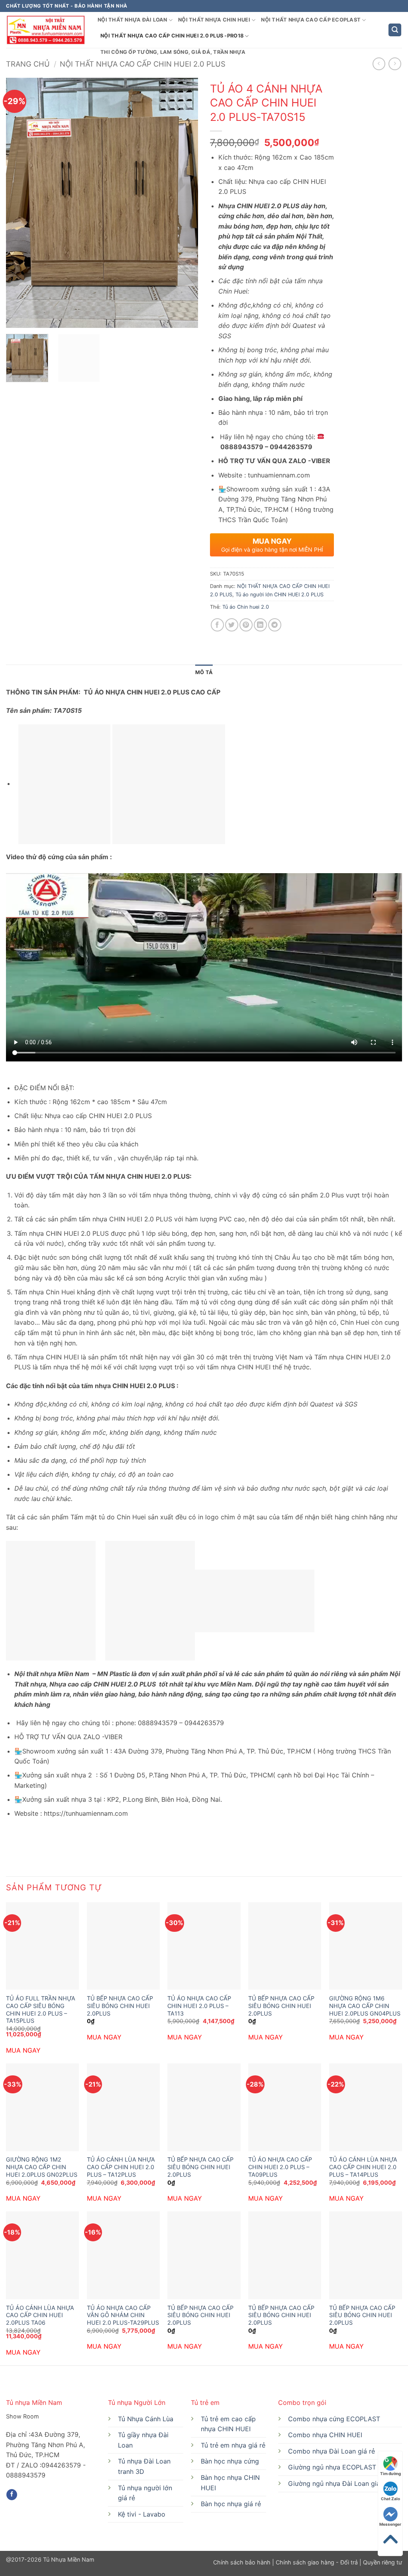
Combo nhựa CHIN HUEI (325, 2435)
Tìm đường (390, 2473)
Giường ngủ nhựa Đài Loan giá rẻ (338, 2483)
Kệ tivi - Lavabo (142, 2514)
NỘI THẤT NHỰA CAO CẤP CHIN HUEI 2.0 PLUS (143, 64)
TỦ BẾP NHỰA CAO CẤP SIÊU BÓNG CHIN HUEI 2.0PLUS (120, 2006)
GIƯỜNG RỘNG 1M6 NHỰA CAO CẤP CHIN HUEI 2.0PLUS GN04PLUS (365, 2006)
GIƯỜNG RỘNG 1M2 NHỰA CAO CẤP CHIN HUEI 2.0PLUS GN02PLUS (42, 2167)
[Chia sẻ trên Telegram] (275, 625)
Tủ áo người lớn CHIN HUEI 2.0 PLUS (280, 595)
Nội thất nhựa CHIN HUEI (214, 20)
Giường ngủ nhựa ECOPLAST (332, 2467)
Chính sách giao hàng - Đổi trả (317, 2562)
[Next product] (379, 64)
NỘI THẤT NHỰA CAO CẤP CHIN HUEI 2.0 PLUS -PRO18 (172, 36)
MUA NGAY (23, 2050)
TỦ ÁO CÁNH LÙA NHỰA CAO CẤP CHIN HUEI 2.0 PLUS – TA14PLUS (363, 2167)
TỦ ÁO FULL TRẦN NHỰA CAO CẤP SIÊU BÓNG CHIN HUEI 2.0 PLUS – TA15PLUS (41, 2009)
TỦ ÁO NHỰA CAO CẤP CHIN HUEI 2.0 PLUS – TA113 (199, 2006)
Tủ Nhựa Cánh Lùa (146, 2419)
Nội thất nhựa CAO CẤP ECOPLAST (311, 20)
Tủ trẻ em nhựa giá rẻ (233, 2445)
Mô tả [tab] (204, 672)
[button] (395, 30)
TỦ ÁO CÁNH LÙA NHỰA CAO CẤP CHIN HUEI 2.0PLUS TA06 (40, 2315)
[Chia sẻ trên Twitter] (232, 625)
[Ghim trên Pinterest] (246, 625)
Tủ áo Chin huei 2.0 (246, 607)
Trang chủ (28, 64)
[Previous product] (395, 64)
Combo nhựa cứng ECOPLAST (334, 2419)
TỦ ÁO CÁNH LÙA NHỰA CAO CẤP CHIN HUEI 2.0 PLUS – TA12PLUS (121, 2167)
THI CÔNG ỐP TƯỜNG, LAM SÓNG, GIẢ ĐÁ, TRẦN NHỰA (173, 52)
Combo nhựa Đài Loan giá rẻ (331, 2451)
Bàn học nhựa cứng (230, 2461)
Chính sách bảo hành (243, 2562)
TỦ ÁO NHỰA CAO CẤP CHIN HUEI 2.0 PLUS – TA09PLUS (280, 2167)
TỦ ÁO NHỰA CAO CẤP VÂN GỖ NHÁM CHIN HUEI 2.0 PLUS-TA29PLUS (123, 2315)
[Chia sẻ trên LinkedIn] (260, 625)
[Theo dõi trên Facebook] (12, 2495)
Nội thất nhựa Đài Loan (132, 20)
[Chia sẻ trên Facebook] (217, 625)
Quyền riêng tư (382, 2562)
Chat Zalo (390, 2499)
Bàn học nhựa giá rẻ (231, 2504)
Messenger (390, 2524)
